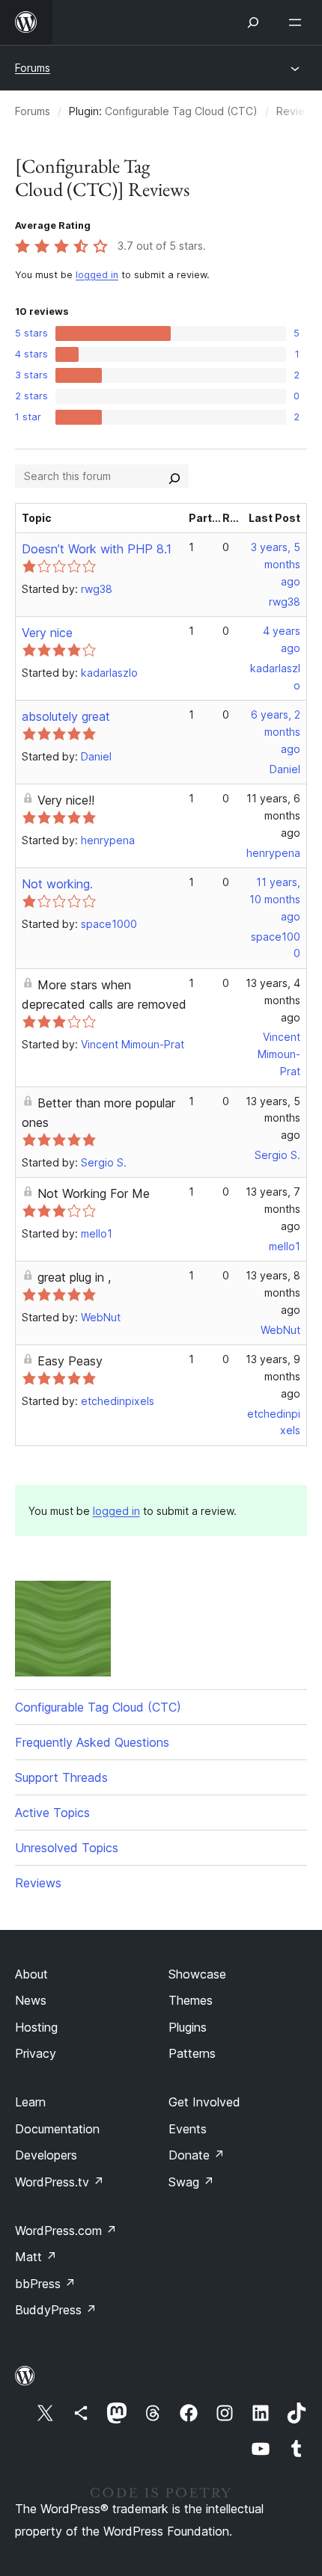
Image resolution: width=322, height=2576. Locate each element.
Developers (46, 2155)
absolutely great (66, 716)
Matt (36, 2257)
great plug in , (74, 1277)
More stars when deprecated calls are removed (104, 995)
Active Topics (52, 1813)
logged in (97, 275)
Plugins (188, 2027)
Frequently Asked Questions (92, 1742)
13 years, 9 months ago (273, 1376)
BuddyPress (56, 2310)
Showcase (197, 1974)
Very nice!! (66, 800)
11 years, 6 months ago (273, 815)
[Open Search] (253, 22)
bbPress (45, 2284)
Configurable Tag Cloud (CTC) (181, 111)
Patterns (192, 2053)
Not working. (57, 884)
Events (188, 2129)
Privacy (36, 2053)
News (31, 2000)
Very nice (47, 633)
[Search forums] (174, 476)
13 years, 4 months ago (273, 1000)
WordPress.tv (60, 2182)
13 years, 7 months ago (273, 1209)
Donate (197, 2155)
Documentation (57, 2129)
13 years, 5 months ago (273, 1118)
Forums (33, 68)
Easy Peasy (70, 1361)
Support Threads (61, 1777)
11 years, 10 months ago (275, 899)
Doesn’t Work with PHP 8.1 (97, 549)
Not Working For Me (94, 1193)
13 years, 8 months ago (273, 1292)
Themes (191, 2000)
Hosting (36, 2027)
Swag (191, 2182)
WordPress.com (66, 2231)
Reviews (38, 1883)
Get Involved (204, 2102)
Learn (30, 2102)
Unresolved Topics (67, 1848)
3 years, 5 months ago (276, 564)
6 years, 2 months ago (276, 732)
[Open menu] (298, 22)
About (31, 1974)
